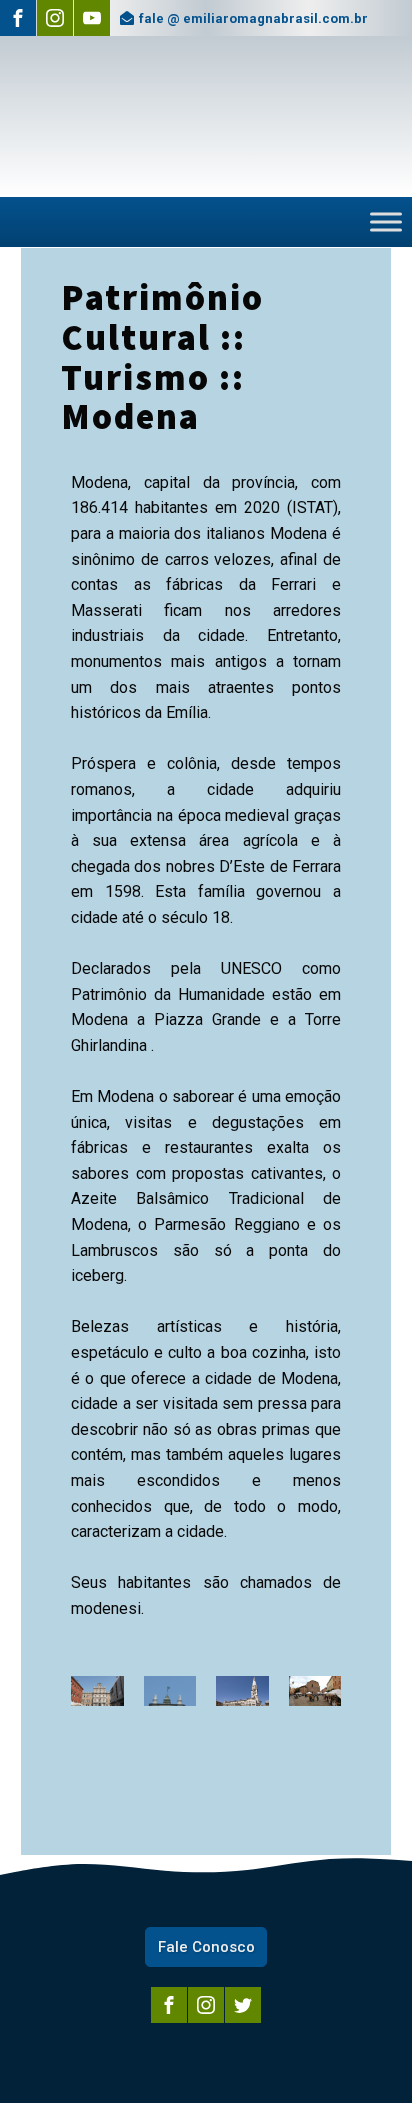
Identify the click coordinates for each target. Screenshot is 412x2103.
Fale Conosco (206, 1947)
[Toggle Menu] (386, 222)
